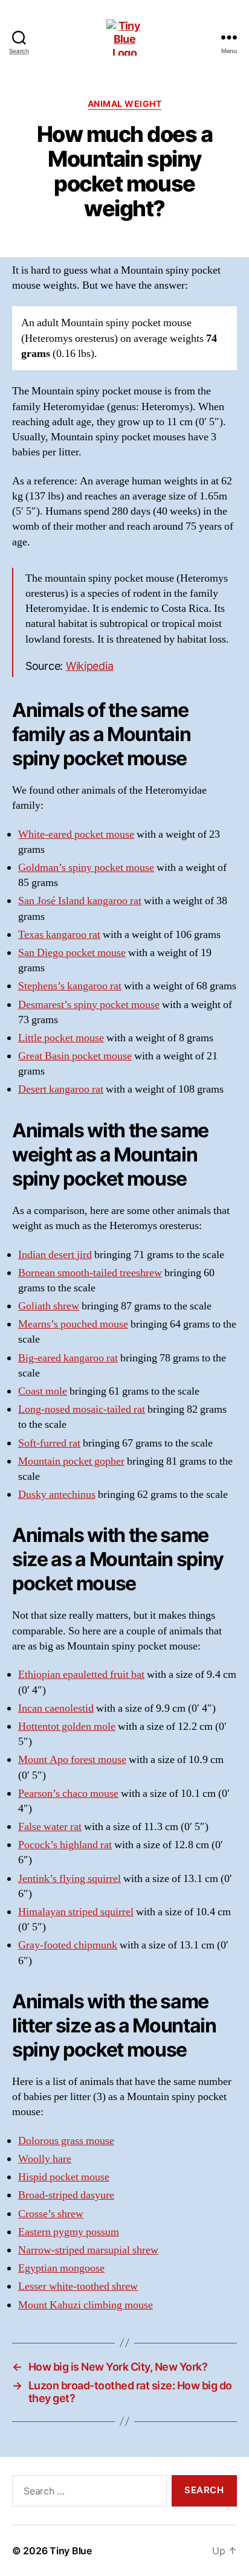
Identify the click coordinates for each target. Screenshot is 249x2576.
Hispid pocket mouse (64, 2177)
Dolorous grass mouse (66, 2141)
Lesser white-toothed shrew (78, 2286)
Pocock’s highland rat (65, 1845)
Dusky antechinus (57, 1495)
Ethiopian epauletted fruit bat (81, 1675)
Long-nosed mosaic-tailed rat (82, 1409)
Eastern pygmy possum (69, 2232)
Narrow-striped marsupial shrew (88, 2250)
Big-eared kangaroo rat (68, 1358)
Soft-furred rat (49, 1443)
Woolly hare (45, 2159)
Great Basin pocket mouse (75, 1056)
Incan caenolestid (56, 1708)
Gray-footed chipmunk (68, 1945)
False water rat (50, 1827)
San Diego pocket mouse (72, 953)
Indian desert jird (55, 1255)
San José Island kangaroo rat (80, 901)
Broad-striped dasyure (66, 2195)
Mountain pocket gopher (71, 1461)
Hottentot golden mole (67, 1726)
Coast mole (43, 1391)
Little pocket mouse (61, 1038)
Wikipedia (90, 666)
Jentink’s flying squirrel (70, 1879)
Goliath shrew (49, 1306)
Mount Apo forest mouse (72, 1760)
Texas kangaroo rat (59, 935)
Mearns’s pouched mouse (73, 1324)
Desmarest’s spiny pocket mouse (89, 1005)
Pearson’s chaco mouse (68, 1794)
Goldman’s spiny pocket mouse (86, 868)
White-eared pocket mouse (76, 834)
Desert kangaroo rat (61, 1089)
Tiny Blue (71, 2551)
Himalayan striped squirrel (76, 1912)
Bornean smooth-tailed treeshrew (90, 1273)
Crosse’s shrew (51, 2214)
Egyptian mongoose (61, 2268)
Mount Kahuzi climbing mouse (86, 2305)
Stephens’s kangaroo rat (70, 986)
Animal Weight (125, 104)
